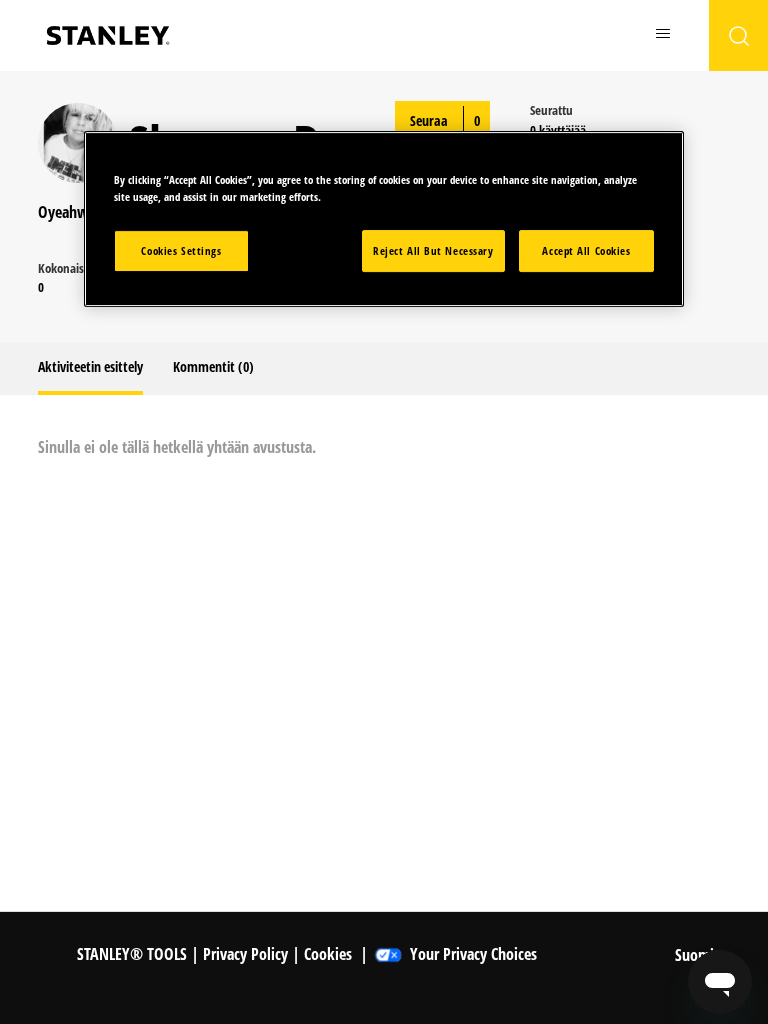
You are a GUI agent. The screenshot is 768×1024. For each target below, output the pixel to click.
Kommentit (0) (213, 366)
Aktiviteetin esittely (90, 366)
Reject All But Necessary (433, 250)
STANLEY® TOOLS (132, 954)
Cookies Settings (181, 250)
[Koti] (108, 35)
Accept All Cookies (586, 250)
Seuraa (429, 120)
